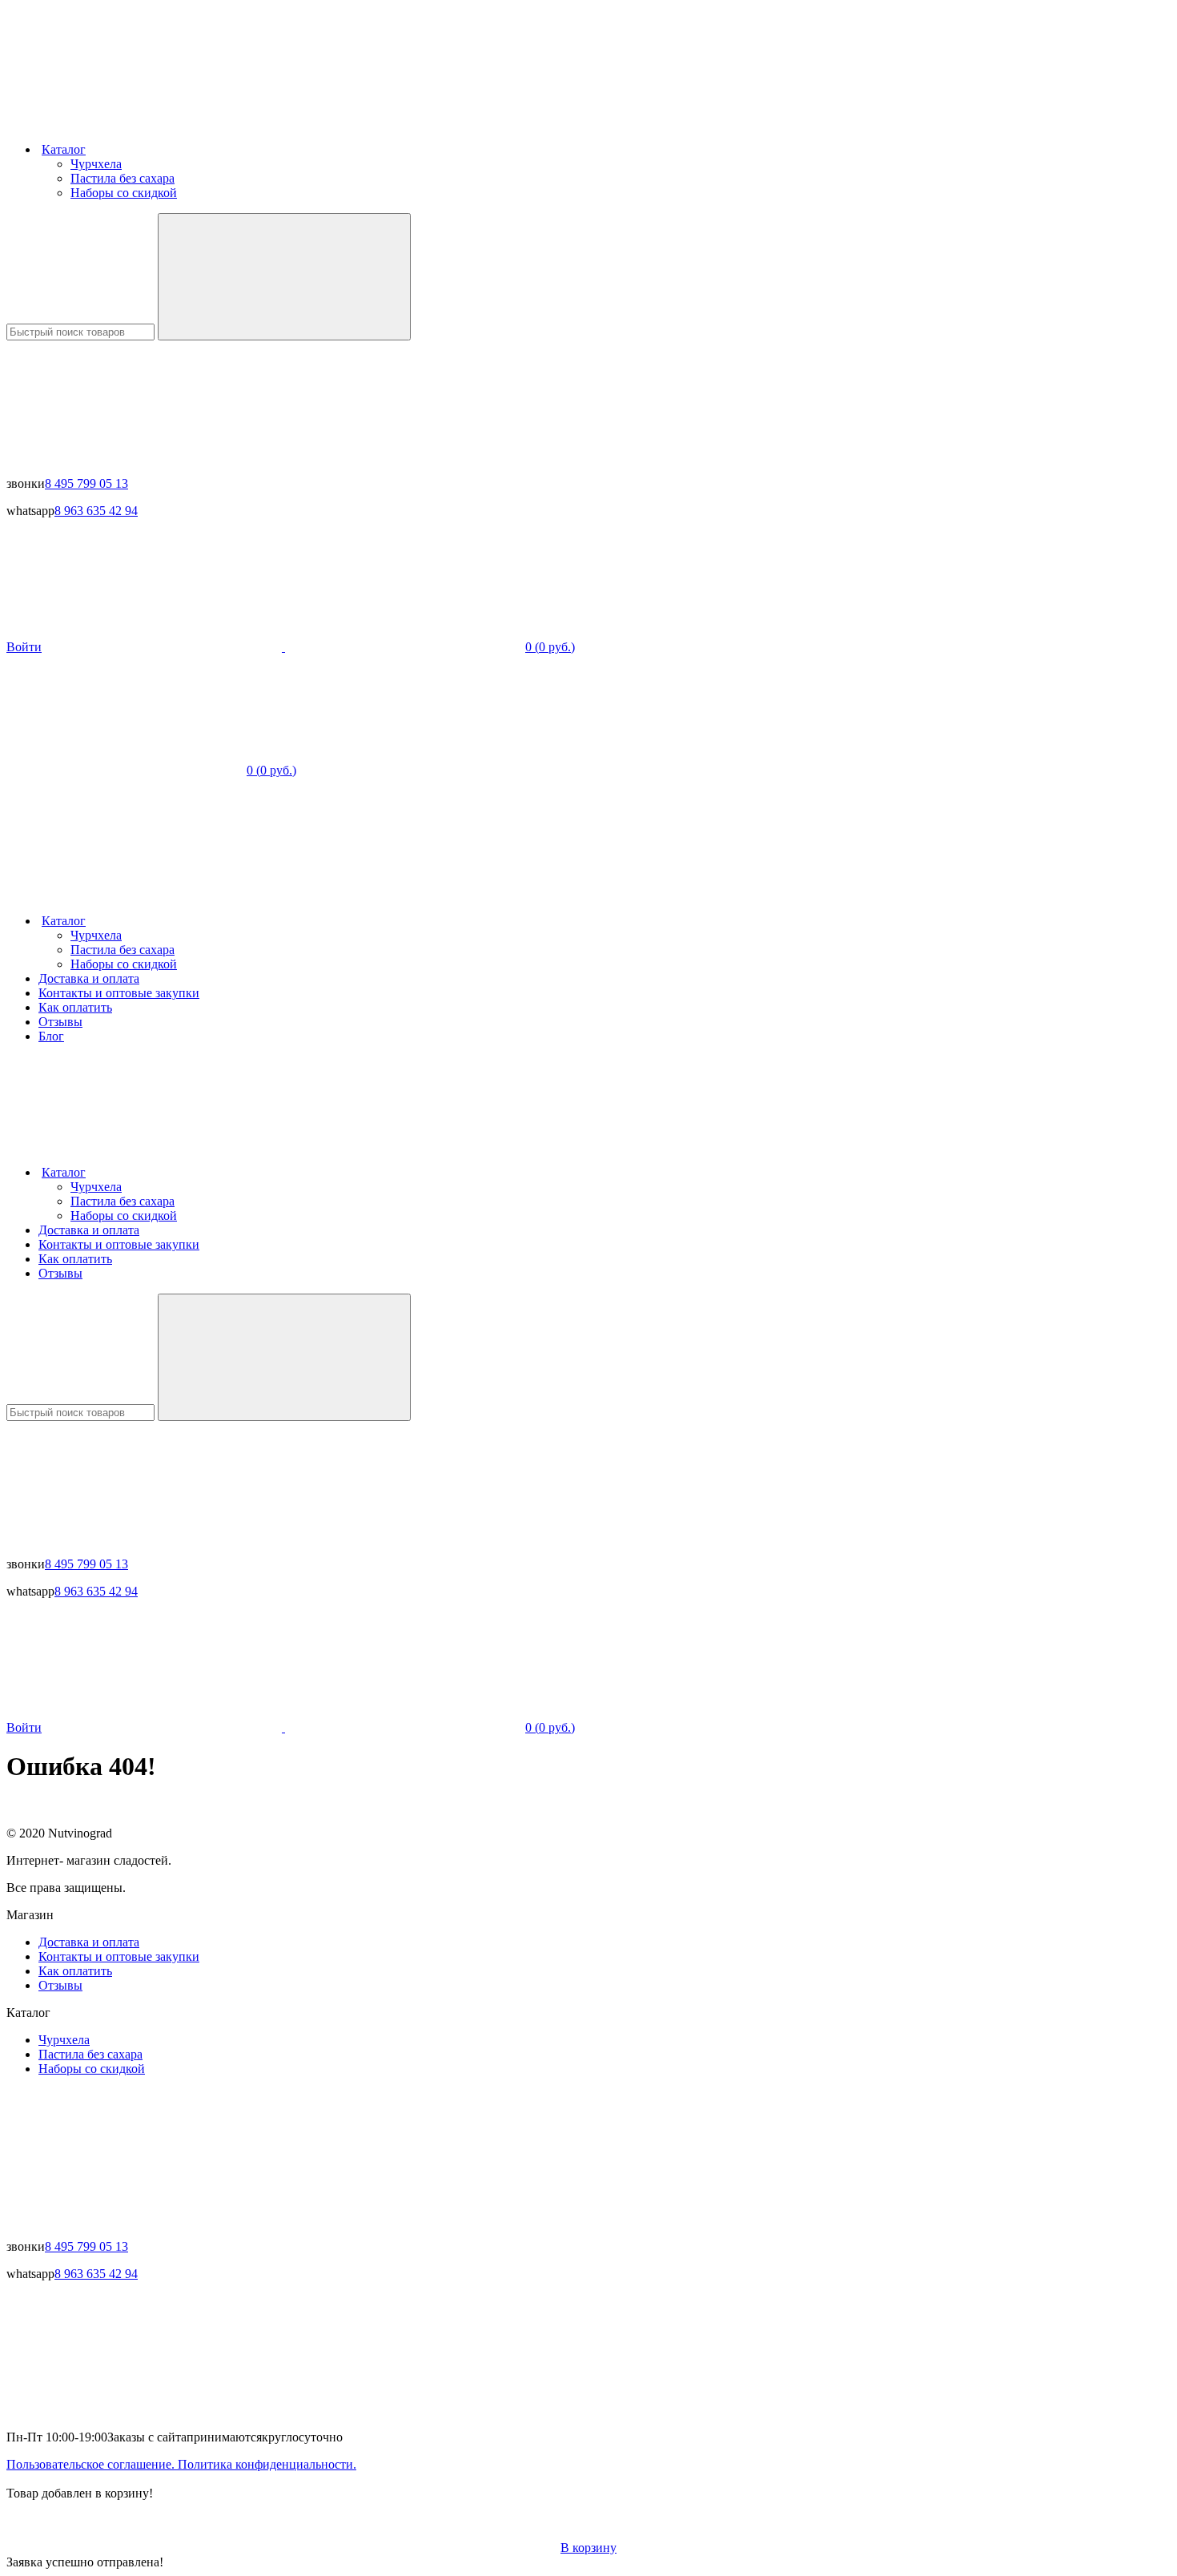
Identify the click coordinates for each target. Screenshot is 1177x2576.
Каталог (64, 149)
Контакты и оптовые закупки (119, 993)
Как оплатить (75, 1007)
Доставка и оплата (89, 978)
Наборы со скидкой (124, 193)
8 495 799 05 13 (86, 483)
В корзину (588, 2548)
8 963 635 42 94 (96, 511)
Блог (51, 1036)
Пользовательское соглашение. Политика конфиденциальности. (181, 2464)
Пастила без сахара (123, 178)
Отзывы (60, 1022)
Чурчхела (96, 164)
